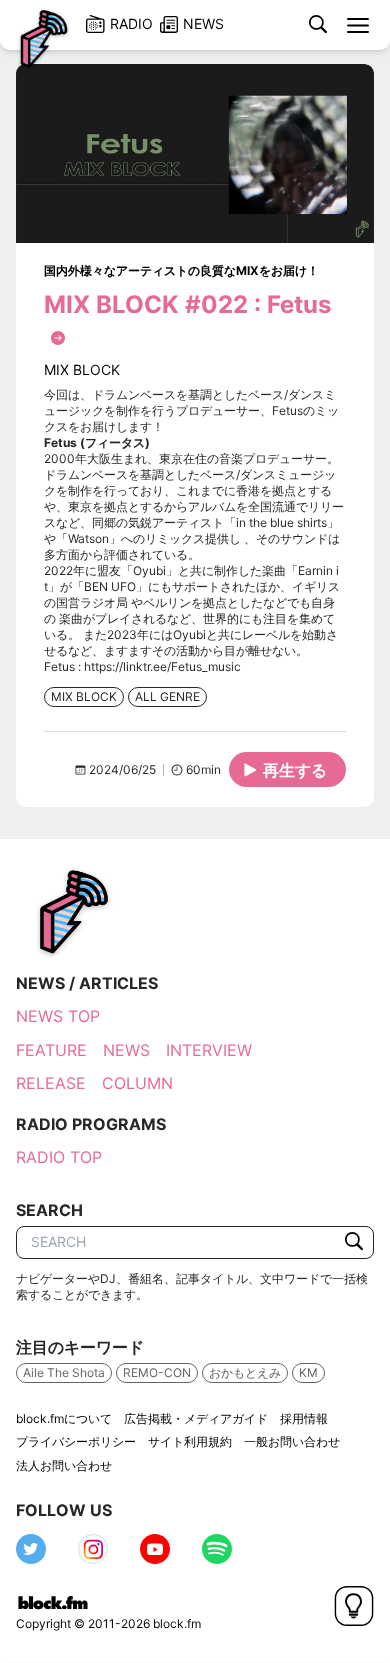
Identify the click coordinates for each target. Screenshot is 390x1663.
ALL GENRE (167, 696)
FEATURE (51, 1050)
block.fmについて (64, 1418)
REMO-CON (157, 1372)
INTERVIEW (209, 1050)
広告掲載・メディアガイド (196, 1418)
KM (308, 1372)
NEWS (126, 1050)
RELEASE (51, 1083)
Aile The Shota (64, 1372)
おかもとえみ (245, 1372)
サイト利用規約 (190, 1441)
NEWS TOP (58, 1016)
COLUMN (137, 1083)
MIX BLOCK (84, 696)
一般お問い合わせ (292, 1441)
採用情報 (304, 1418)
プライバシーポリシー (76, 1441)
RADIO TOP (59, 1157)
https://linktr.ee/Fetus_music (162, 666)
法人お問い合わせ (64, 1465)
